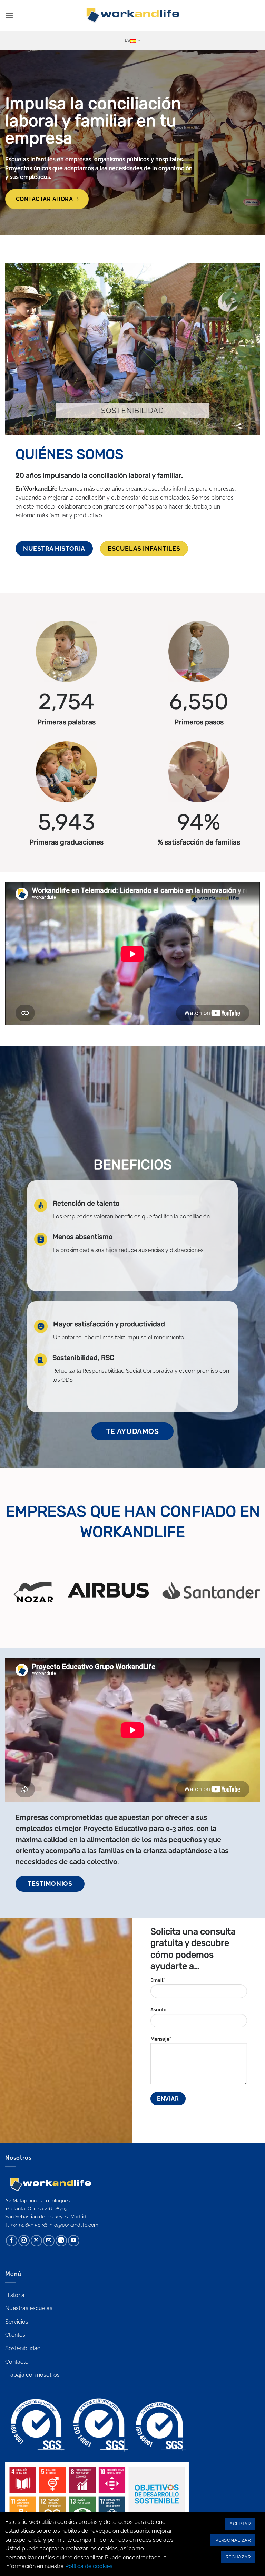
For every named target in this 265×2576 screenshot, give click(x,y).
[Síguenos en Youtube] (74, 2241)
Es (127, 40)
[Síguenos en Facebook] (12, 2241)
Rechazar (238, 2557)
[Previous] (17, 1594)
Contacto (17, 2362)
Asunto (158, 2010)
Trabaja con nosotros (32, 2375)
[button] (9, 15)
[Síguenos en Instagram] (24, 2241)
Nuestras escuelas (29, 2308)
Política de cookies (89, 2566)
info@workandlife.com (73, 2225)
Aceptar (240, 2524)
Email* (158, 1980)
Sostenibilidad (23, 2348)
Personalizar (233, 2540)
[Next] (248, 1594)
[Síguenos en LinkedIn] (61, 2241)
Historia (15, 2295)
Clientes (15, 2335)
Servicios (17, 2322)
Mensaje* (161, 2039)
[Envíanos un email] (49, 2241)
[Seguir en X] (36, 2241)
